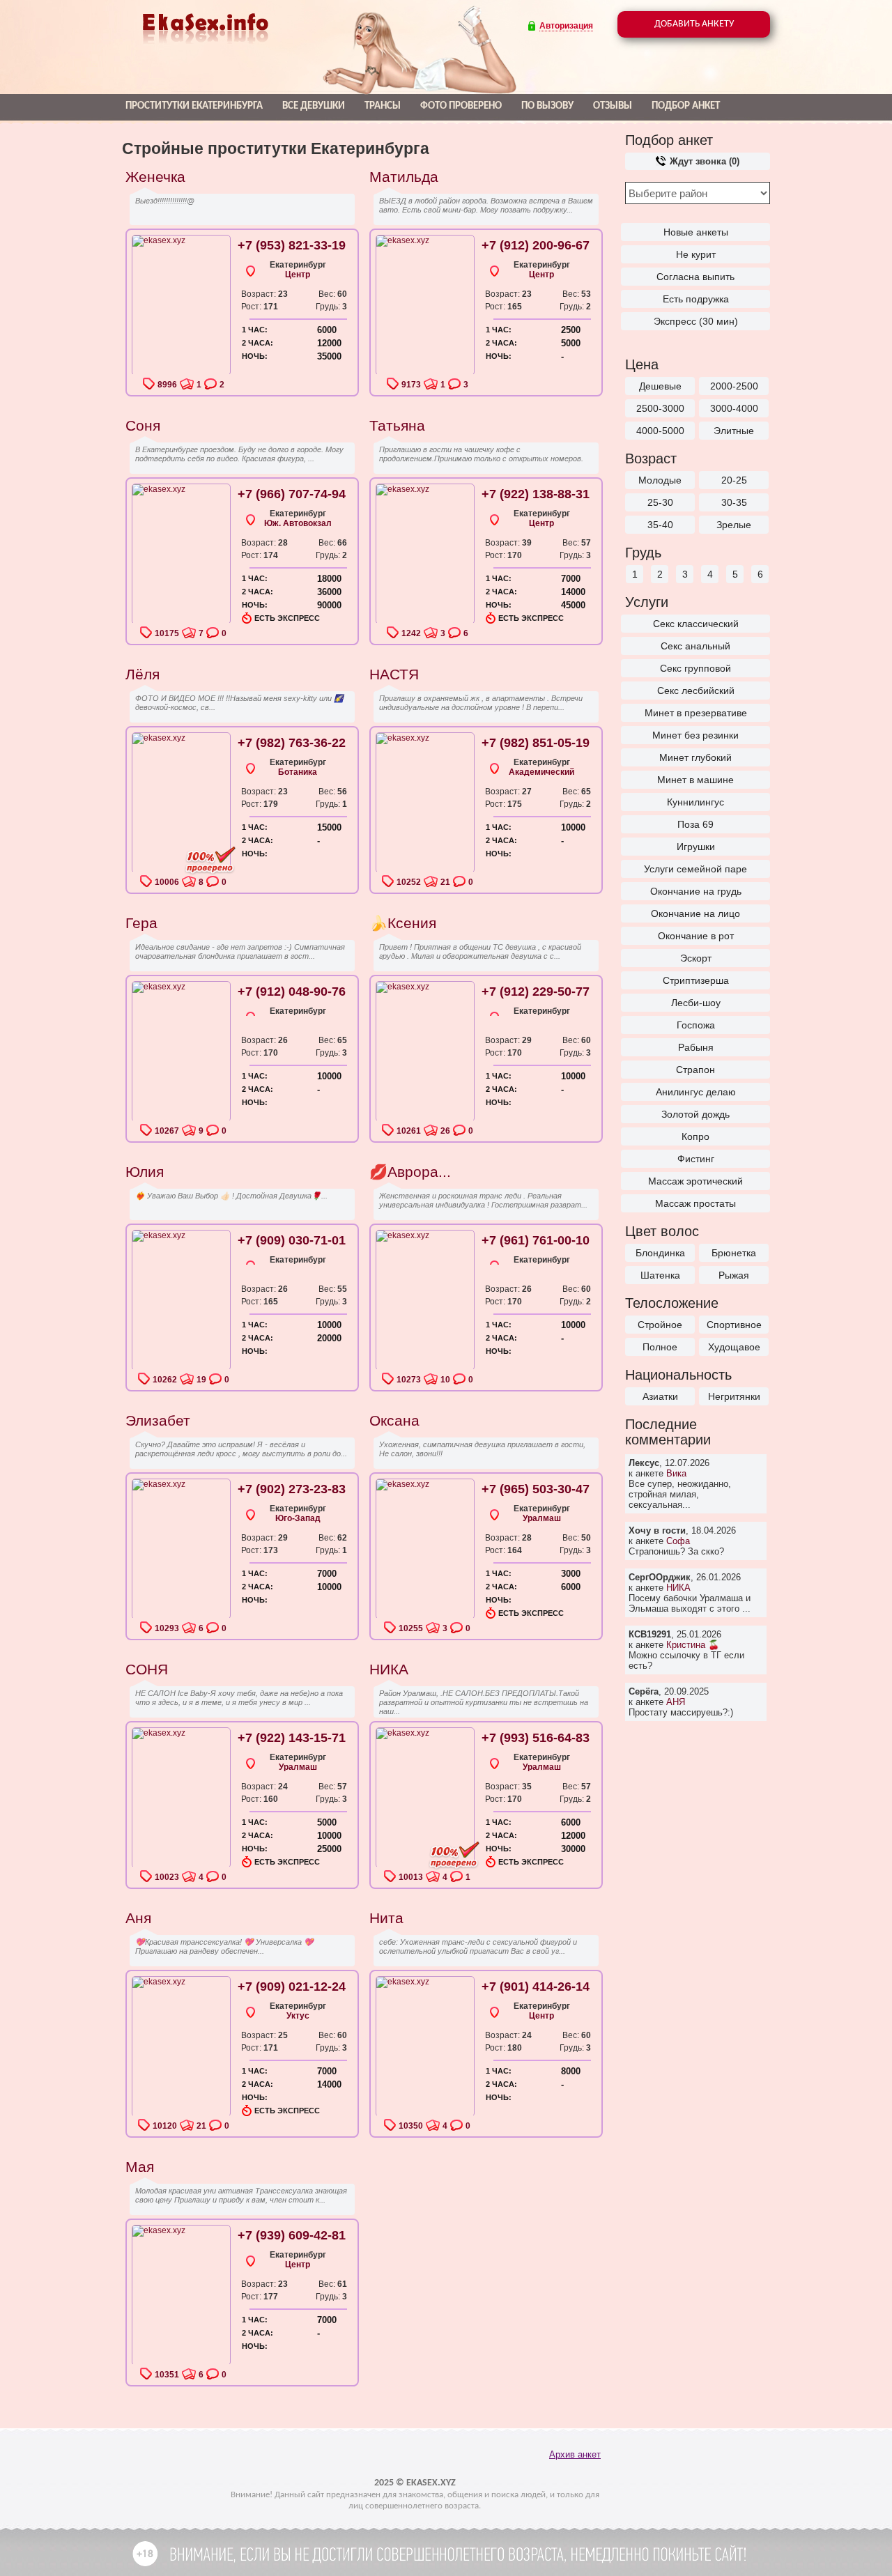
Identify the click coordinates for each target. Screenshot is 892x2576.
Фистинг (696, 1159)
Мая (140, 2167)
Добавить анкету (694, 24)
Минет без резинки (695, 735)
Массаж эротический (695, 1181)
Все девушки (314, 106)
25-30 (660, 502)
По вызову (547, 106)
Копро (695, 1136)
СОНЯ (147, 1669)
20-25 (734, 480)
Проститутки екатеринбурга (194, 106)
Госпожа (696, 1025)
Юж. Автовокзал (298, 523)
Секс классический (696, 624)
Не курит (696, 254)
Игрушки (696, 847)
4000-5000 (660, 431)
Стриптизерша (696, 980)
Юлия (145, 1172)
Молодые (660, 480)
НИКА (678, 1588)
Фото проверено (461, 106)
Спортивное (734, 1325)
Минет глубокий (695, 757)
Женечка (155, 177)
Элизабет (158, 1420)
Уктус (298, 2016)
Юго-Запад (298, 1518)
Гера (141, 923)
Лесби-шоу (696, 1003)
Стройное (660, 1325)
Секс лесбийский (696, 691)
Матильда (404, 177)
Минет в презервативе (696, 713)
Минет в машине (695, 780)
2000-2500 (734, 386)
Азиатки (660, 1396)
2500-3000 (660, 408)
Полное (660, 1347)
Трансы (383, 106)
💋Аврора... (410, 1172)
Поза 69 (695, 824)
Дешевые (660, 386)
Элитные (734, 431)
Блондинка (660, 1253)
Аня (138, 1918)
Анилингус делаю (696, 1092)
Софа (678, 1541)
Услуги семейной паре (695, 869)
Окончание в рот (696, 936)
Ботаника (298, 772)
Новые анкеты (696, 232)
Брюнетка (734, 1253)
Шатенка (660, 1275)
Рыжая (734, 1275)
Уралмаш (542, 1518)
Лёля (143, 674)
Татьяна (397, 425)
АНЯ (676, 1702)
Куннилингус (695, 802)
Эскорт (696, 958)
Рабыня (696, 1047)
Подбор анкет (686, 106)
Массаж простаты (695, 1203)
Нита (386, 1918)
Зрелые (734, 525)
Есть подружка (696, 299)
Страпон (695, 1070)
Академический (541, 772)
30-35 (734, 502)
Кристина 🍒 (693, 1645)
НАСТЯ (394, 674)
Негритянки (734, 1396)
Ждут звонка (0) (703, 161)
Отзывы (613, 106)
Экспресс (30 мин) (696, 321)
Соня (143, 425)
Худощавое (734, 1347)
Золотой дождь (695, 1114)
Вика (676, 1473)
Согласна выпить (695, 277)
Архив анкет (575, 2454)
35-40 (660, 525)
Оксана (394, 1420)
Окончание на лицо (695, 913)
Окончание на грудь (696, 891)
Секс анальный (695, 646)
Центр (298, 275)
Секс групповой (695, 668)
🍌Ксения (403, 923)
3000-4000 (734, 408)
